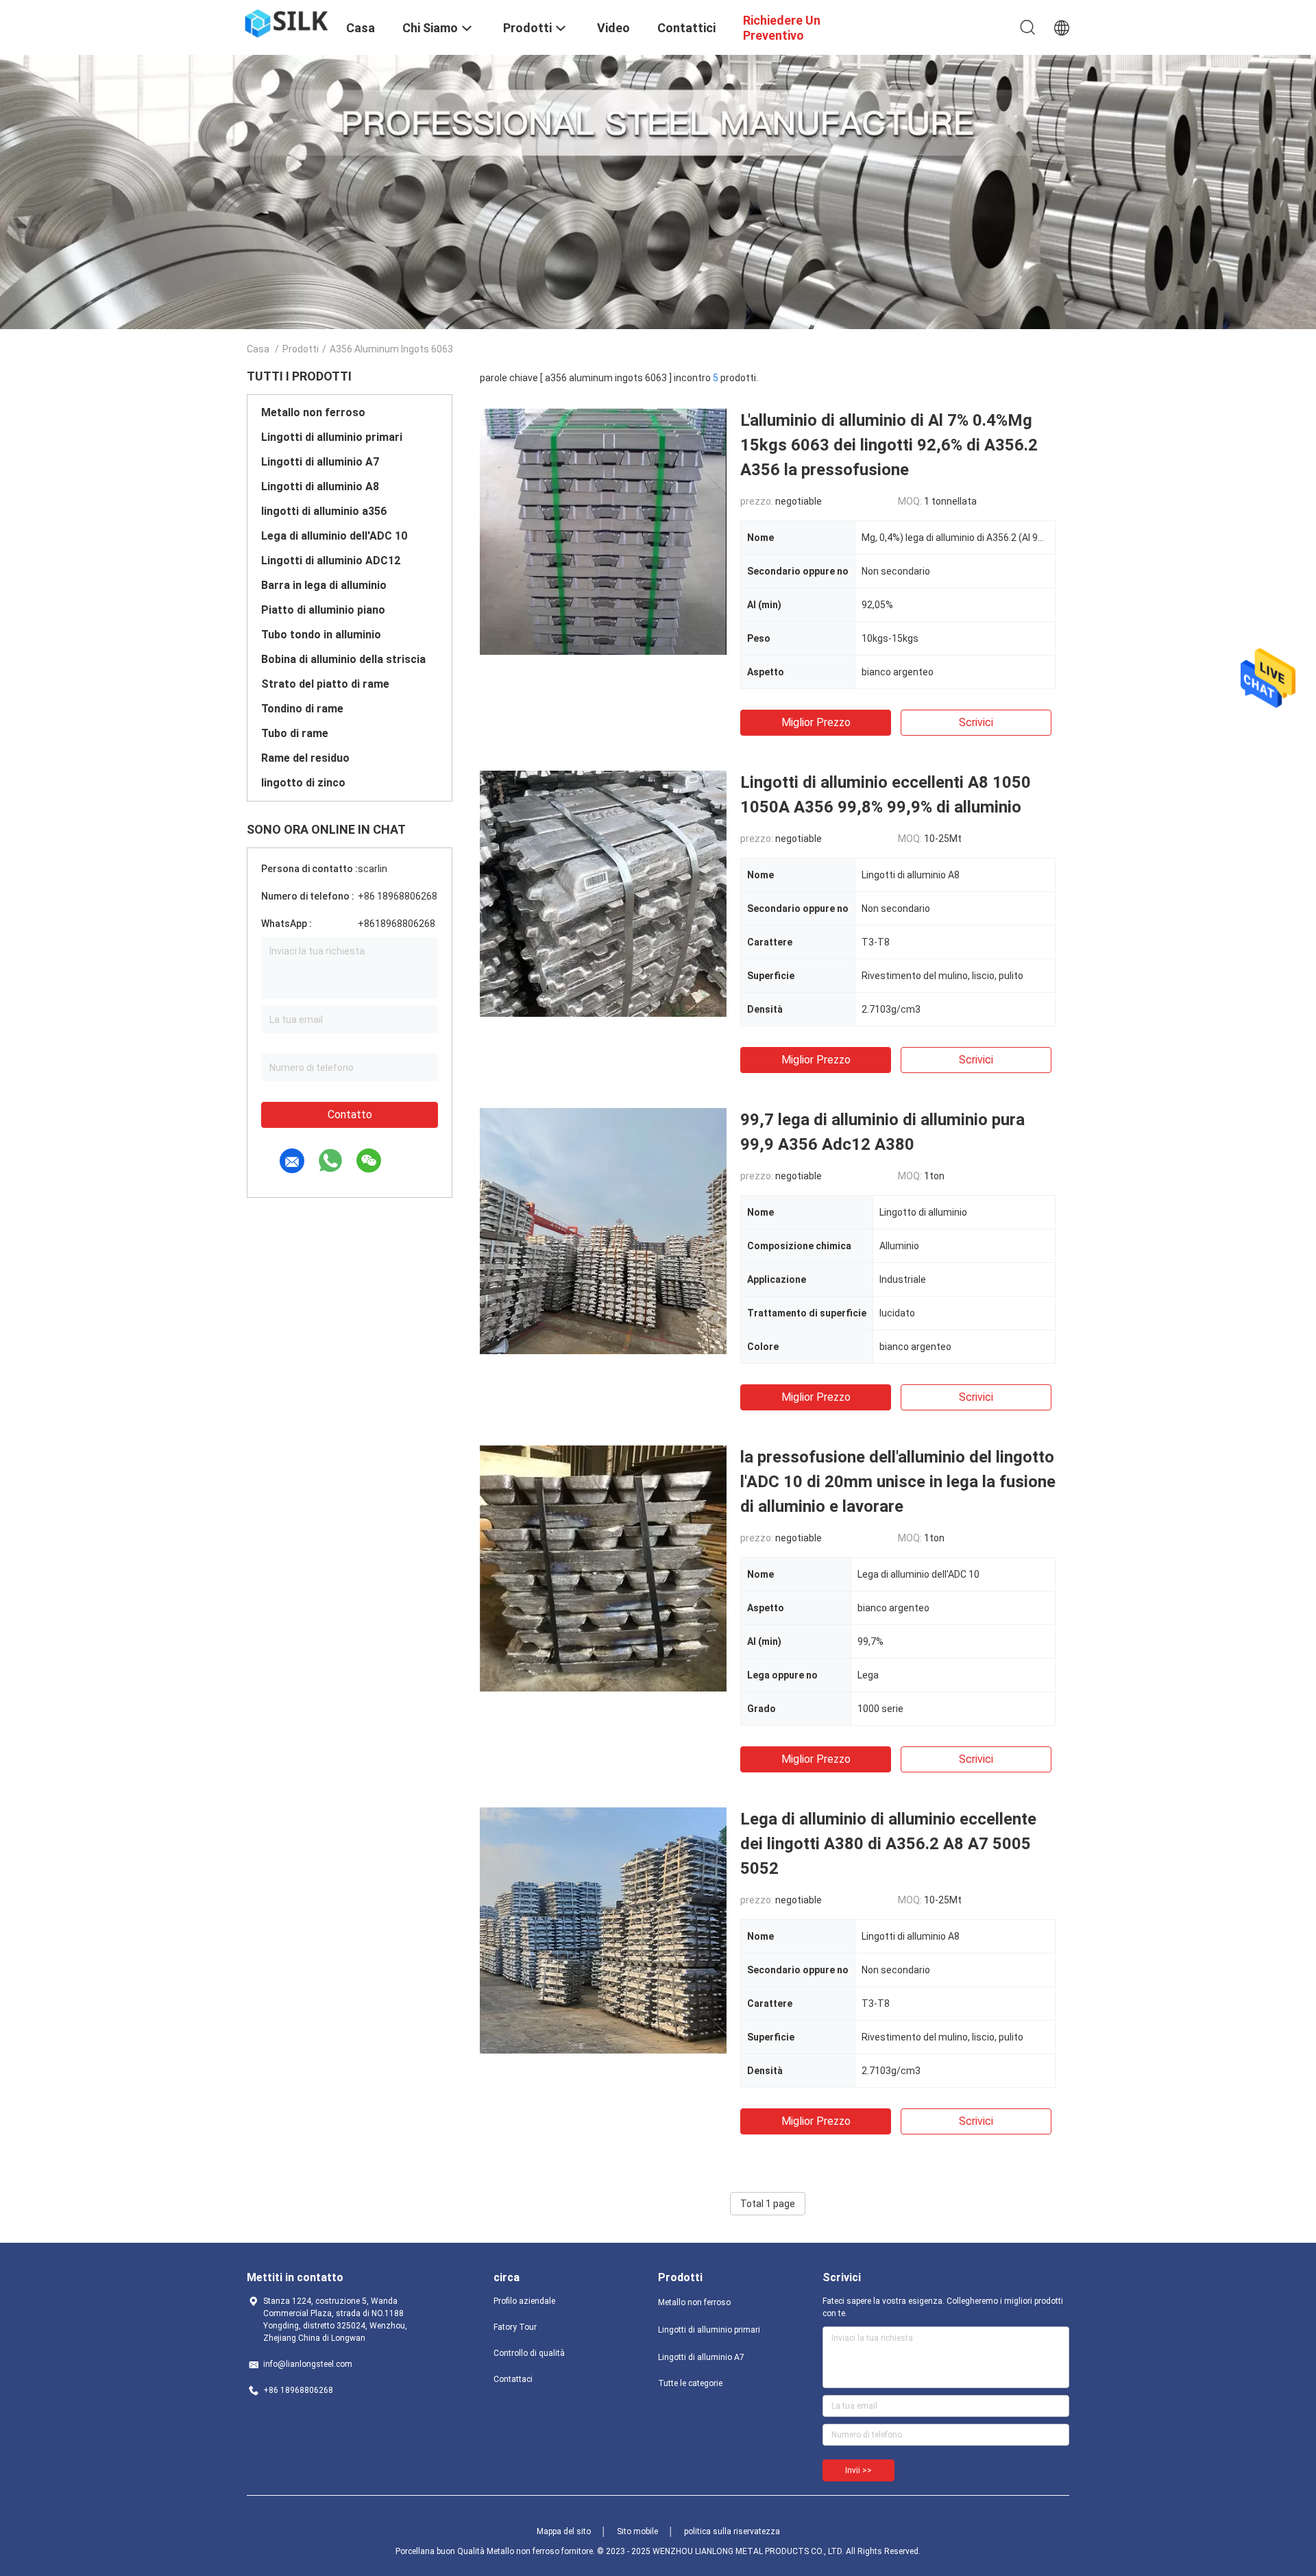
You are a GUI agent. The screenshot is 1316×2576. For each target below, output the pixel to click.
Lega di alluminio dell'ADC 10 (334, 536)
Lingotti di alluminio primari (332, 437)
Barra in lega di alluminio (324, 585)
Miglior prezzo (816, 722)
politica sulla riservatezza (732, 2531)
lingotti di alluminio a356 (324, 511)
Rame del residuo (305, 758)
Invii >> (858, 2470)
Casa (258, 349)
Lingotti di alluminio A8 (320, 486)
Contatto (350, 1115)
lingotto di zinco (303, 783)
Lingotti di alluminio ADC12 (331, 561)
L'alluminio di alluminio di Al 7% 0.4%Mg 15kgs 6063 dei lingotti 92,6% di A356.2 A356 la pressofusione (889, 445)
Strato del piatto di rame (325, 684)
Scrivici (976, 722)
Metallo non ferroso (313, 412)
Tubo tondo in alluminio (321, 635)
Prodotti (301, 349)
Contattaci (513, 2379)
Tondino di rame (302, 709)
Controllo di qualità (529, 2353)
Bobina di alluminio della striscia (343, 659)
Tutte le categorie (690, 2383)
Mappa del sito (564, 2531)
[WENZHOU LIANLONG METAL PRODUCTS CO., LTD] (288, 23)
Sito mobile (637, 2531)
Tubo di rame (295, 733)
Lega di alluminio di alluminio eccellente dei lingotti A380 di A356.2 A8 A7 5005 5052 (888, 1844)
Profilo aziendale (524, 2301)
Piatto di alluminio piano (323, 610)
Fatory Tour (515, 2327)
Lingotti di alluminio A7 (320, 462)
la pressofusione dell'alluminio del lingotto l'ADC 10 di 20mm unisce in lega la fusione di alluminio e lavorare (898, 1482)
